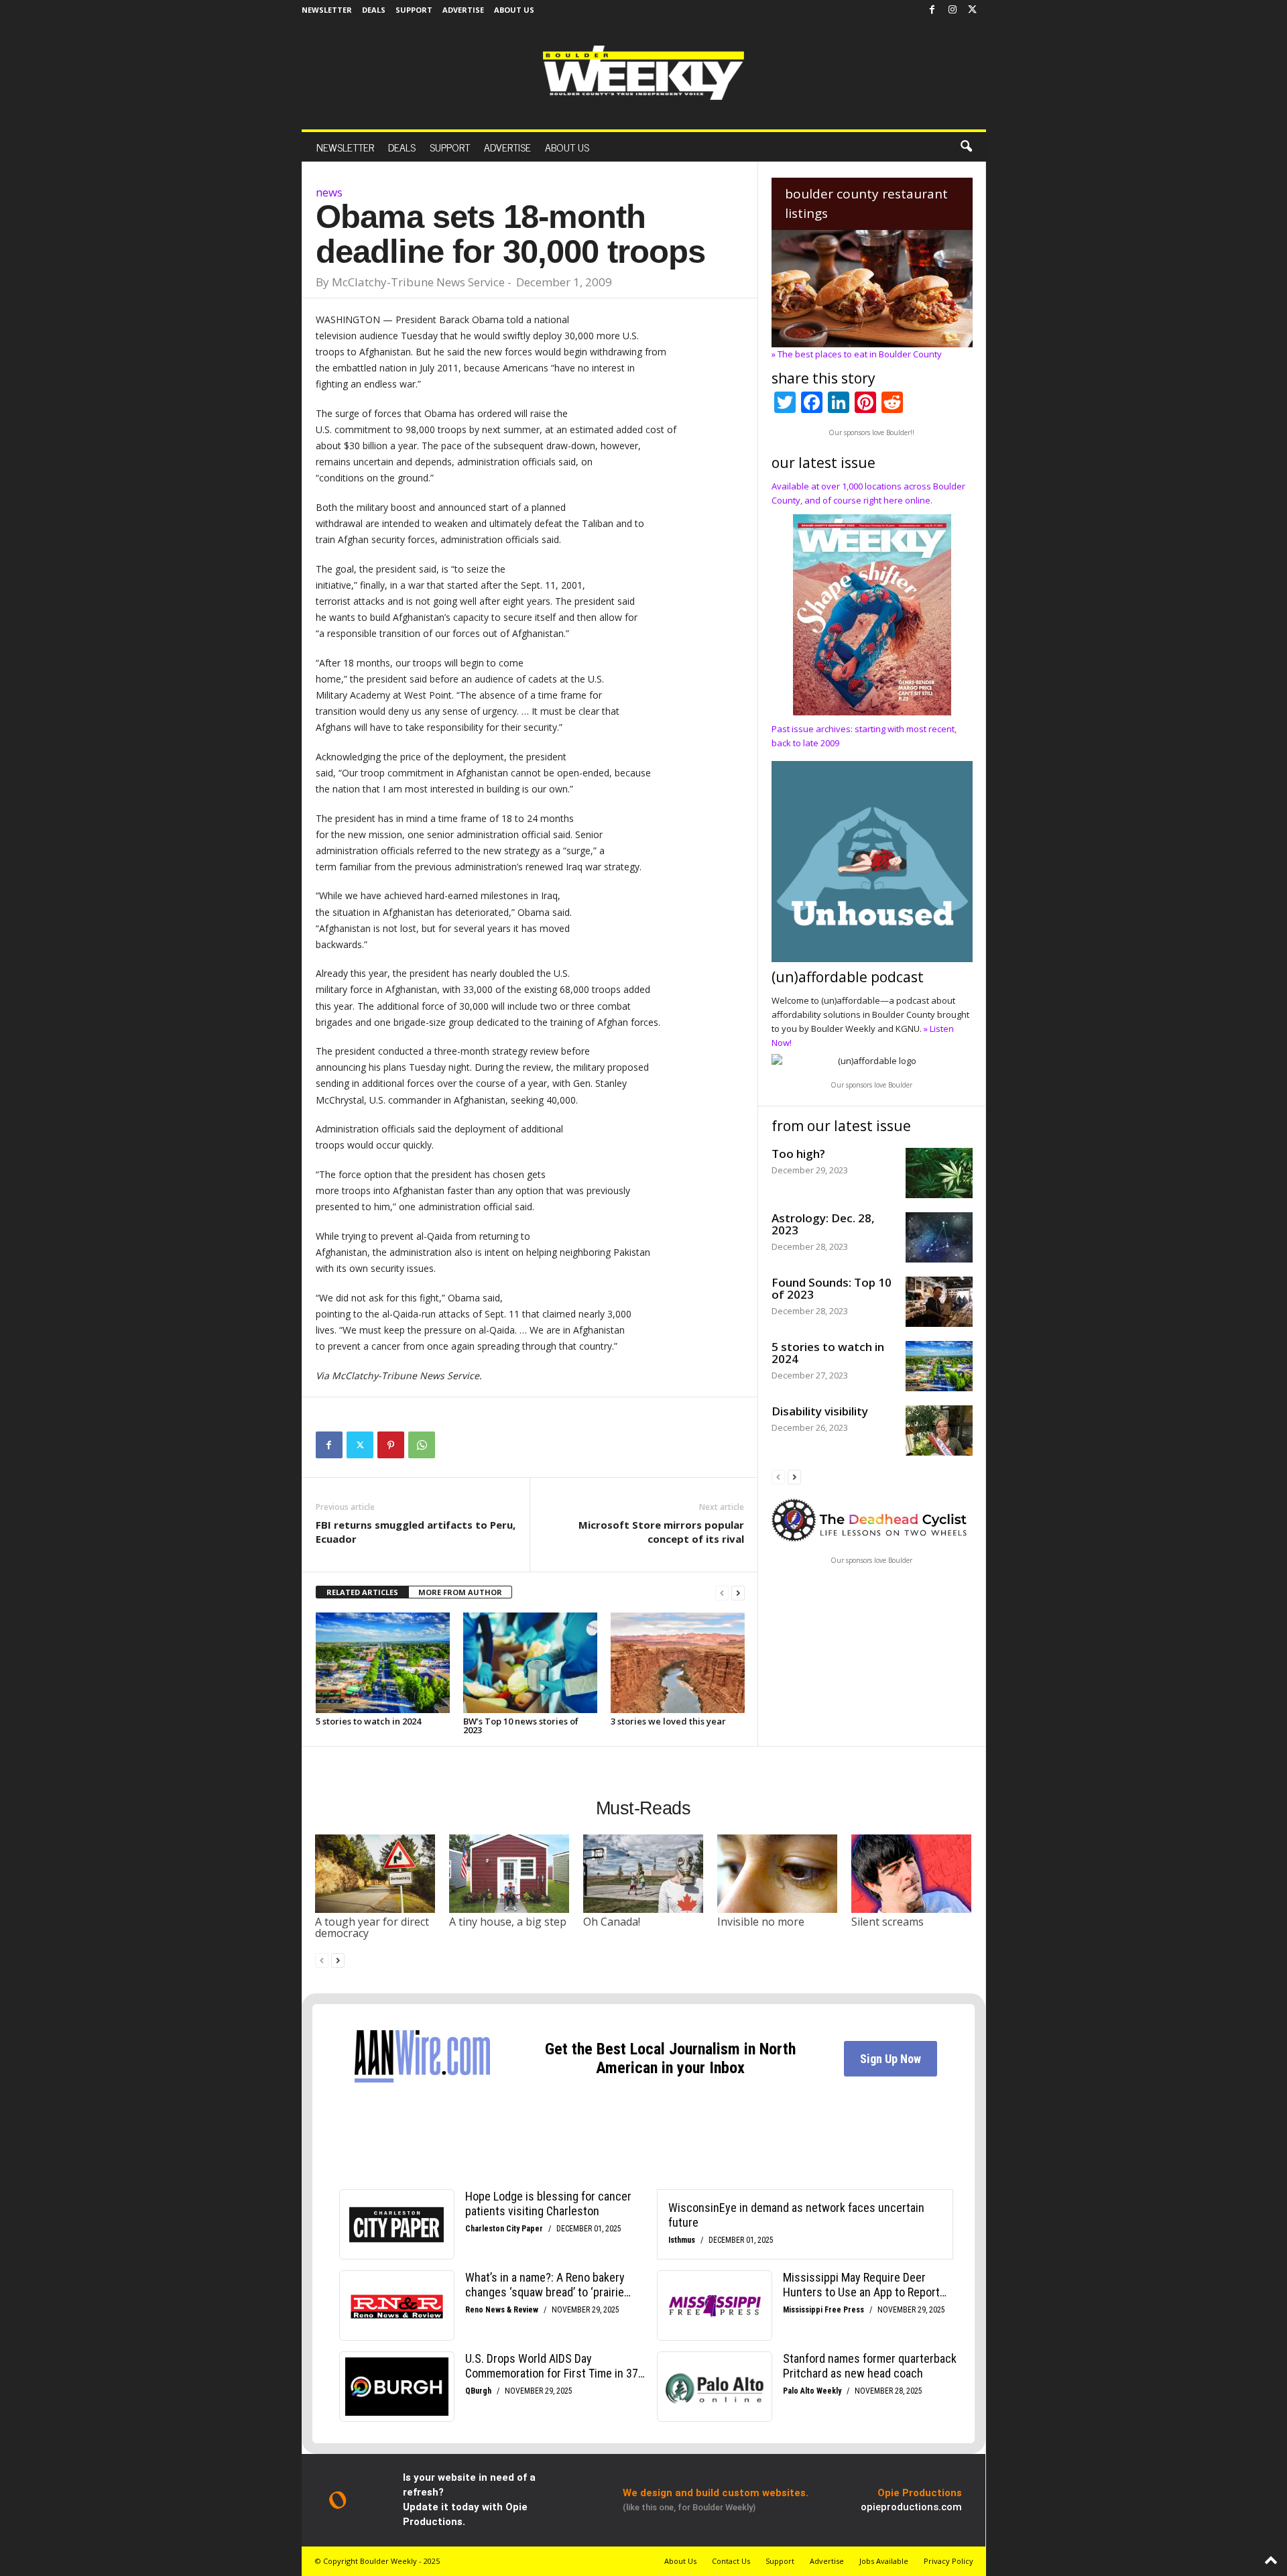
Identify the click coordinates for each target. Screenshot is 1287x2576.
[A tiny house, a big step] (509, 1873)
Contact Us (731, 2561)
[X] (973, 10)
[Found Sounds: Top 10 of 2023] (939, 1302)
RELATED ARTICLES (362, 1592)
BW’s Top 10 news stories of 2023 (521, 1725)
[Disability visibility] (939, 1430)
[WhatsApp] (422, 1445)
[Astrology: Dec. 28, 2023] (939, 1237)
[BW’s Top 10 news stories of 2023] (530, 1663)
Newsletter (327, 10)
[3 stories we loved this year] (678, 1663)
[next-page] (738, 1593)
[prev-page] (722, 1593)
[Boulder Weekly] (643, 73)
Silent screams (887, 1922)
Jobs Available (884, 2561)
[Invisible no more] (778, 1873)
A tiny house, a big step (508, 1922)
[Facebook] (932, 10)
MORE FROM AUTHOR (460, 1592)
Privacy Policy (948, 2561)
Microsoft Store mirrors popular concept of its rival (661, 1532)
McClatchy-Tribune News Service (418, 282)
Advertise (463, 10)
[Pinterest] (391, 1445)
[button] (966, 147)
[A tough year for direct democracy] (375, 1873)
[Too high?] (939, 1173)
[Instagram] (953, 10)
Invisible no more (761, 1922)
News (329, 192)
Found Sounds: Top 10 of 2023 (832, 1288)
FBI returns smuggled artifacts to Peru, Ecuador (416, 1532)
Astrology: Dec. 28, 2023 (823, 1224)
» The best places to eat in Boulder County (857, 354)
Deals (374, 10)
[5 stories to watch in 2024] (383, 1663)
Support (414, 10)
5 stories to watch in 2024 (368, 1721)
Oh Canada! (612, 1922)
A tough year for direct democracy (372, 1928)
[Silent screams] (912, 1873)
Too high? (798, 1154)
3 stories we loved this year (668, 1721)
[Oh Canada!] (643, 1873)
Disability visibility (820, 1411)
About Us (514, 10)
